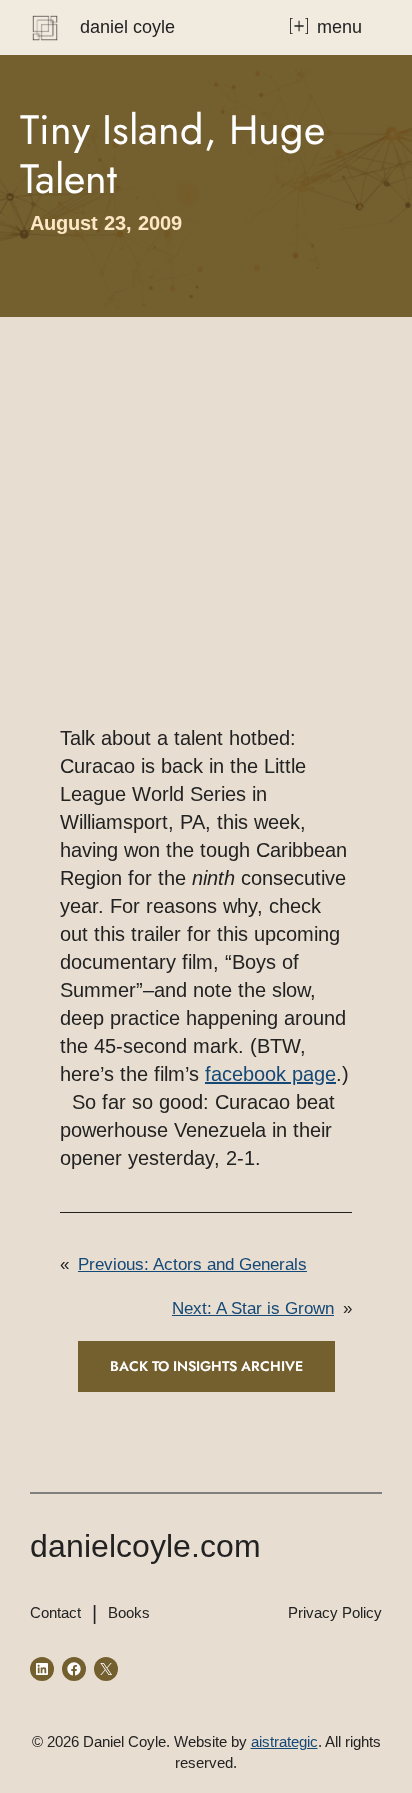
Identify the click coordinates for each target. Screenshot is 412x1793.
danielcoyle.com (145, 1546)
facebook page (270, 1074)
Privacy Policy (335, 1612)
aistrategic (284, 1741)
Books (129, 1612)
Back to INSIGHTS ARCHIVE (206, 1366)
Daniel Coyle (127, 27)
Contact (55, 1612)
